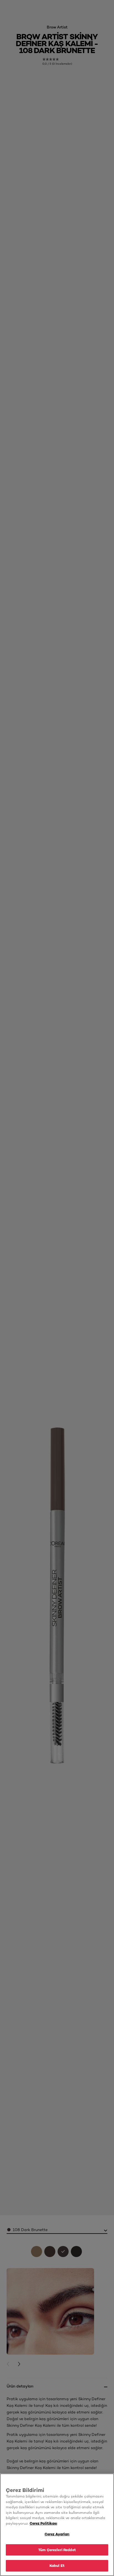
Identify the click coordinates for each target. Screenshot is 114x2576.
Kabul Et (57, 2565)
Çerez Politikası (43, 2523)
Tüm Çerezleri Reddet (57, 2550)
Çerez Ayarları (57, 2534)
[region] (57, 2525)
